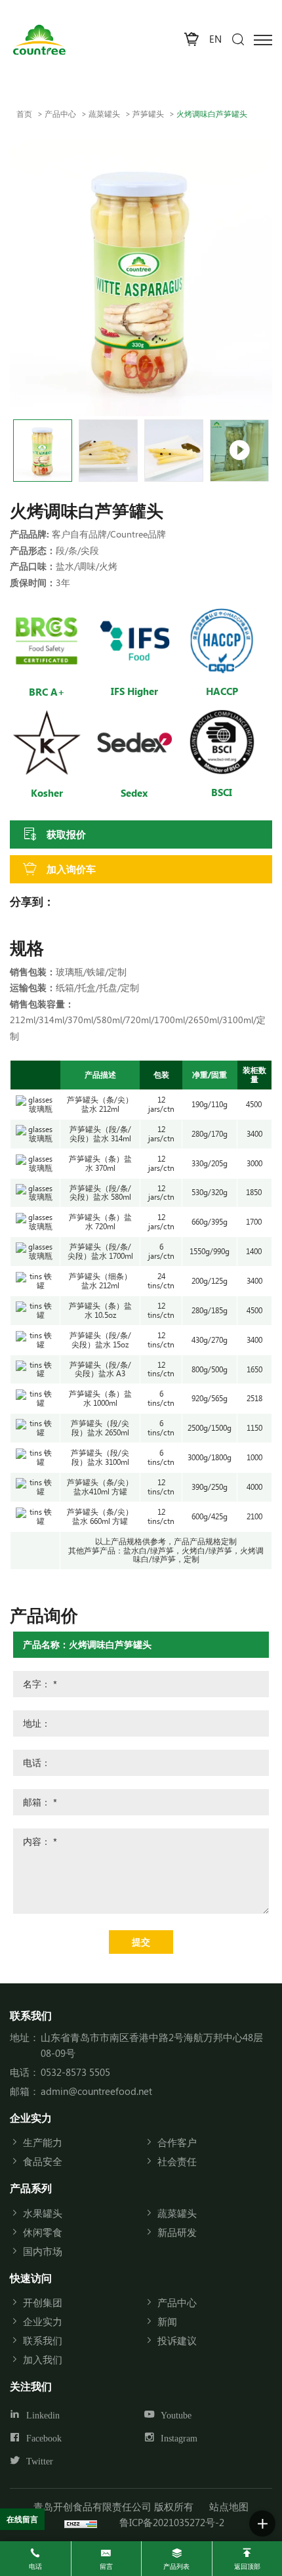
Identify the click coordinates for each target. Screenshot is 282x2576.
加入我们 (43, 2359)
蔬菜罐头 (104, 114)
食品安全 (43, 2161)
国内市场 (43, 2251)
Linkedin (43, 2415)
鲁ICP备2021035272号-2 (172, 2522)
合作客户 (177, 2142)
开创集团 (43, 2302)
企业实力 (43, 2321)
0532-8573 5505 (75, 2072)
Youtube (176, 2415)
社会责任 (177, 2161)
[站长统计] (81, 2522)
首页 (24, 114)
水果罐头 (43, 2213)
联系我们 (43, 2340)
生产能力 (43, 2142)
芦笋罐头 (148, 114)
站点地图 (229, 2506)
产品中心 (60, 114)
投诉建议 (177, 2340)
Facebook (44, 2438)
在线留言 (22, 2519)
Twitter (40, 2461)
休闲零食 (43, 2232)
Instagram (179, 2438)
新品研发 (177, 2232)
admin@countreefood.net (96, 2091)
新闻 (167, 2321)
